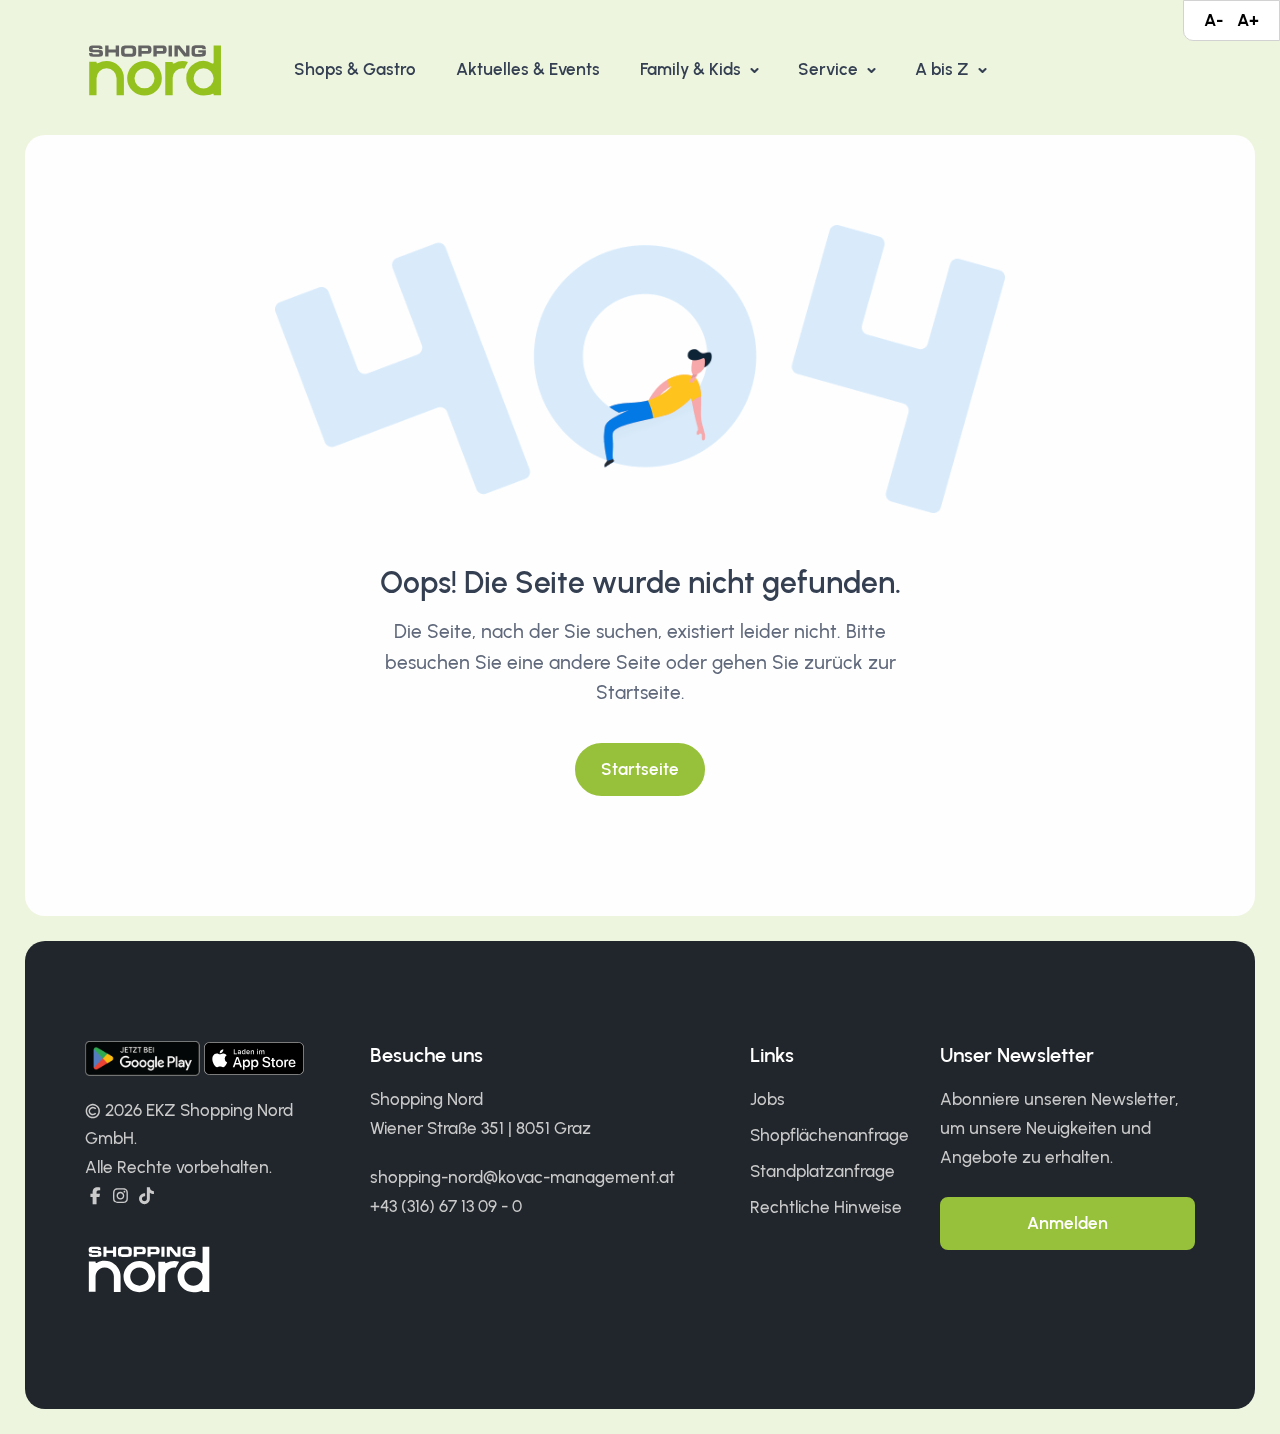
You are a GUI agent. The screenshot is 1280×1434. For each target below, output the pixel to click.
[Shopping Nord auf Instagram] (120, 1196)
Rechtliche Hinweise (826, 1207)
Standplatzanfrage (822, 1171)
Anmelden (1067, 1223)
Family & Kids (692, 69)
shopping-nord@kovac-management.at (522, 1177)
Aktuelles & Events (528, 69)
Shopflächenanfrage (829, 1135)
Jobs (767, 1099)
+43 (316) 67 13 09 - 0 (446, 1206)
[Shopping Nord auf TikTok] (146, 1196)
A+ (1248, 20)
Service (830, 69)
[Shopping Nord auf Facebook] (95, 1196)
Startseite (640, 769)
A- (1213, 20)
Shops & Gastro (355, 69)
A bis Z (944, 69)
